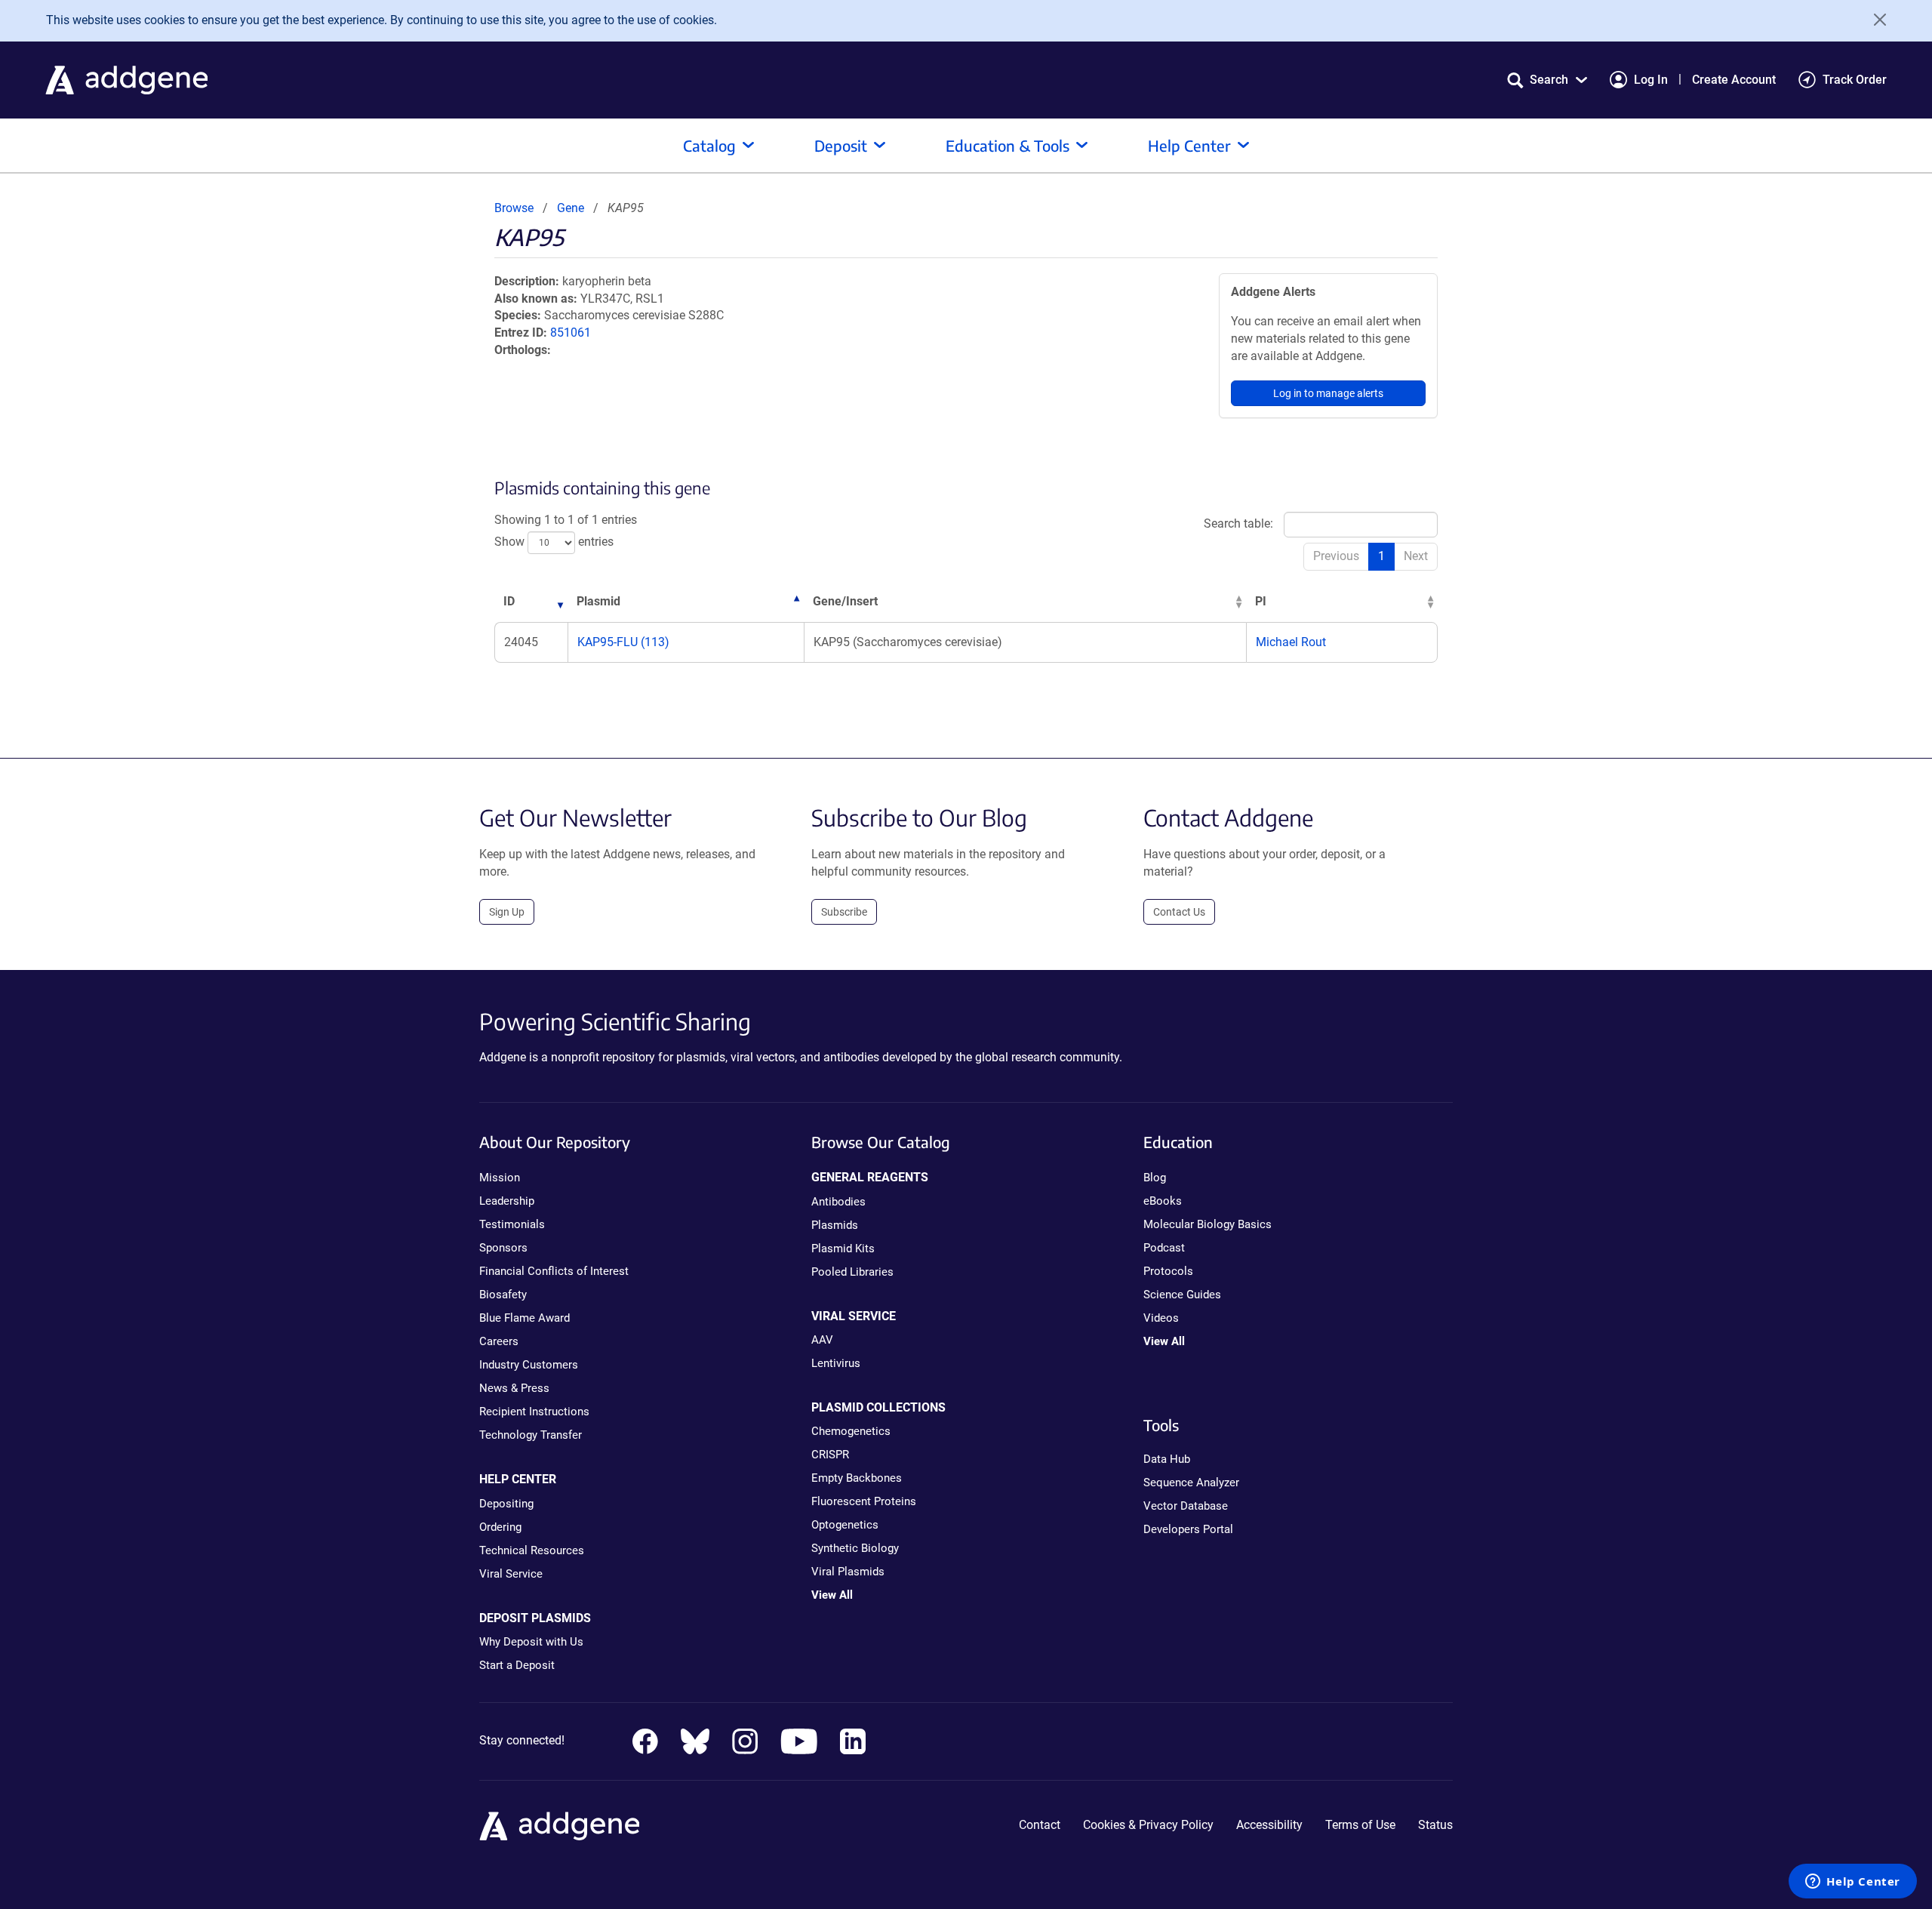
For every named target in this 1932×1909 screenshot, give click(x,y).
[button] (1547, 80)
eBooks (1163, 1201)
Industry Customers (529, 1365)
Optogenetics (845, 1525)
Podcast (1164, 1248)
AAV (822, 1340)
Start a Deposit (517, 1665)
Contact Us (1179, 912)
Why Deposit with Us (531, 1642)
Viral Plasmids (848, 1572)
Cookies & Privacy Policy (1148, 1825)
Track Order (1855, 80)
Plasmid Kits (843, 1249)
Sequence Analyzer (1191, 1483)
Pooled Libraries (852, 1272)
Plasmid (598, 601)
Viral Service (511, 1574)
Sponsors (503, 1248)
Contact (1040, 1825)
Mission (500, 1178)
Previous (1336, 556)
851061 (571, 333)
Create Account (1734, 80)
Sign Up (507, 912)
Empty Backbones (857, 1478)
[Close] (1875, 20)
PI (1261, 601)
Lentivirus (836, 1363)
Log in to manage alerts (1328, 393)
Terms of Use (1360, 1825)
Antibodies (838, 1202)
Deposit (841, 145)
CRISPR (830, 1455)
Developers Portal (1188, 1529)
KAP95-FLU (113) (623, 642)
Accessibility (1269, 1825)
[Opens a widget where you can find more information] (1853, 1883)
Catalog (709, 145)
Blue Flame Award (525, 1318)
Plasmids (835, 1225)
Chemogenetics (851, 1431)
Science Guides (1182, 1295)
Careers (499, 1341)
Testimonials (512, 1224)
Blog (1155, 1178)
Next (1416, 556)
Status (1435, 1825)
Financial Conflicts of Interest (554, 1271)
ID (509, 601)
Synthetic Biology (855, 1548)
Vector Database (1186, 1506)
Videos (1161, 1318)
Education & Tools (1008, 145)
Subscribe (844, 912)
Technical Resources (532, 1550)
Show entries (554, 542)
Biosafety (503, 1295)
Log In (1651, 80)
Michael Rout (1291, 642)
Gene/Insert (845, 601)
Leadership (507, 1201)
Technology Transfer (531, 1435)
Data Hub (1167, 1459)
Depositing (506, 1504)
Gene (571, 208)
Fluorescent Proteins (864, 1501)
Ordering (500, 1527)
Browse (514, 208)
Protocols (1168, 1271)
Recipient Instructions (534, 1412)
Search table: (1238, 523)
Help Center (1189, 145)
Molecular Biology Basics (1207, 1224)
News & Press (514, 1388)
